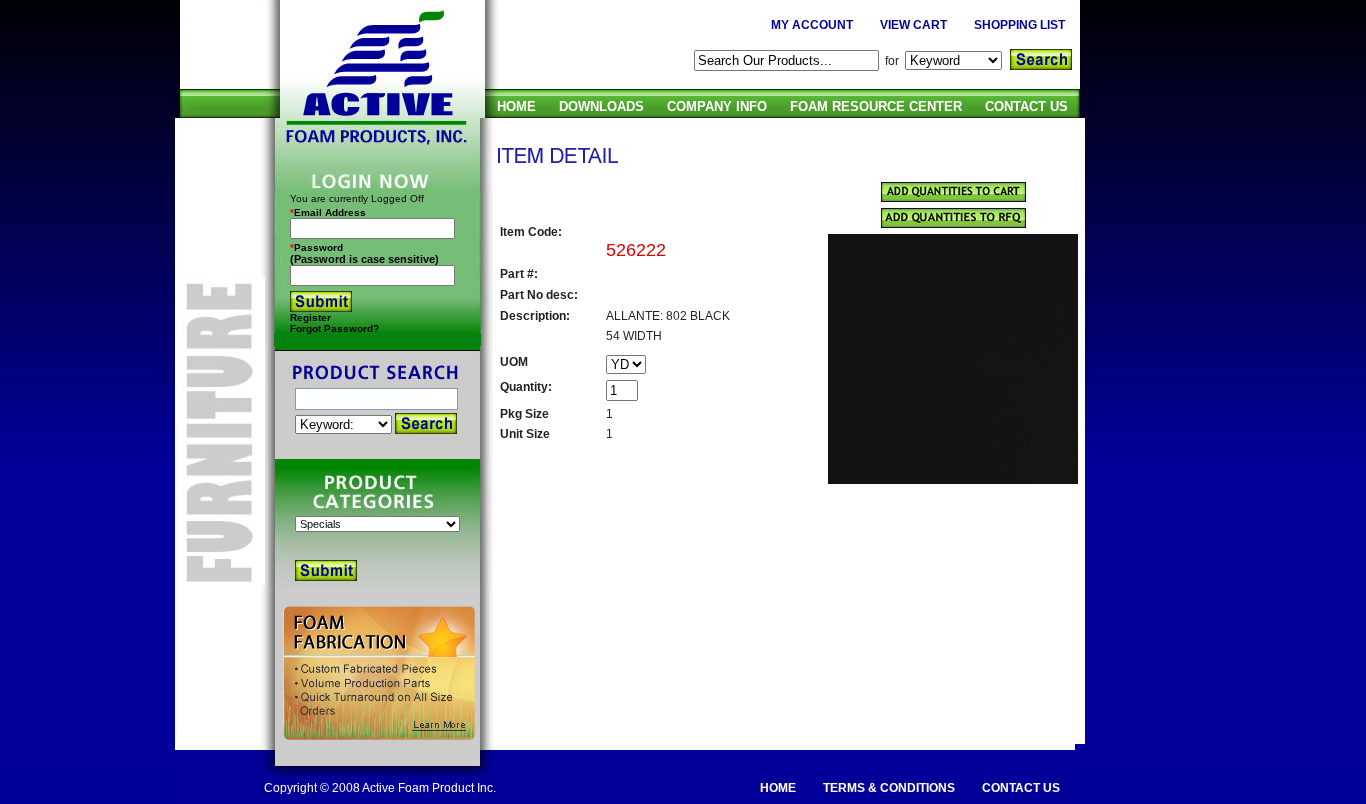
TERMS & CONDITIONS (889, 788)
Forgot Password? (334, 328)
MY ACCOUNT (812, 25)
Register (310, 317)
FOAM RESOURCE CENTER (876, 106)
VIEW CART (913, 25)
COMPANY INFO (717, 106)
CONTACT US (1026, 106)
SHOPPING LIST (1019, 25)
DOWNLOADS (601, 106)
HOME (516, 106)
